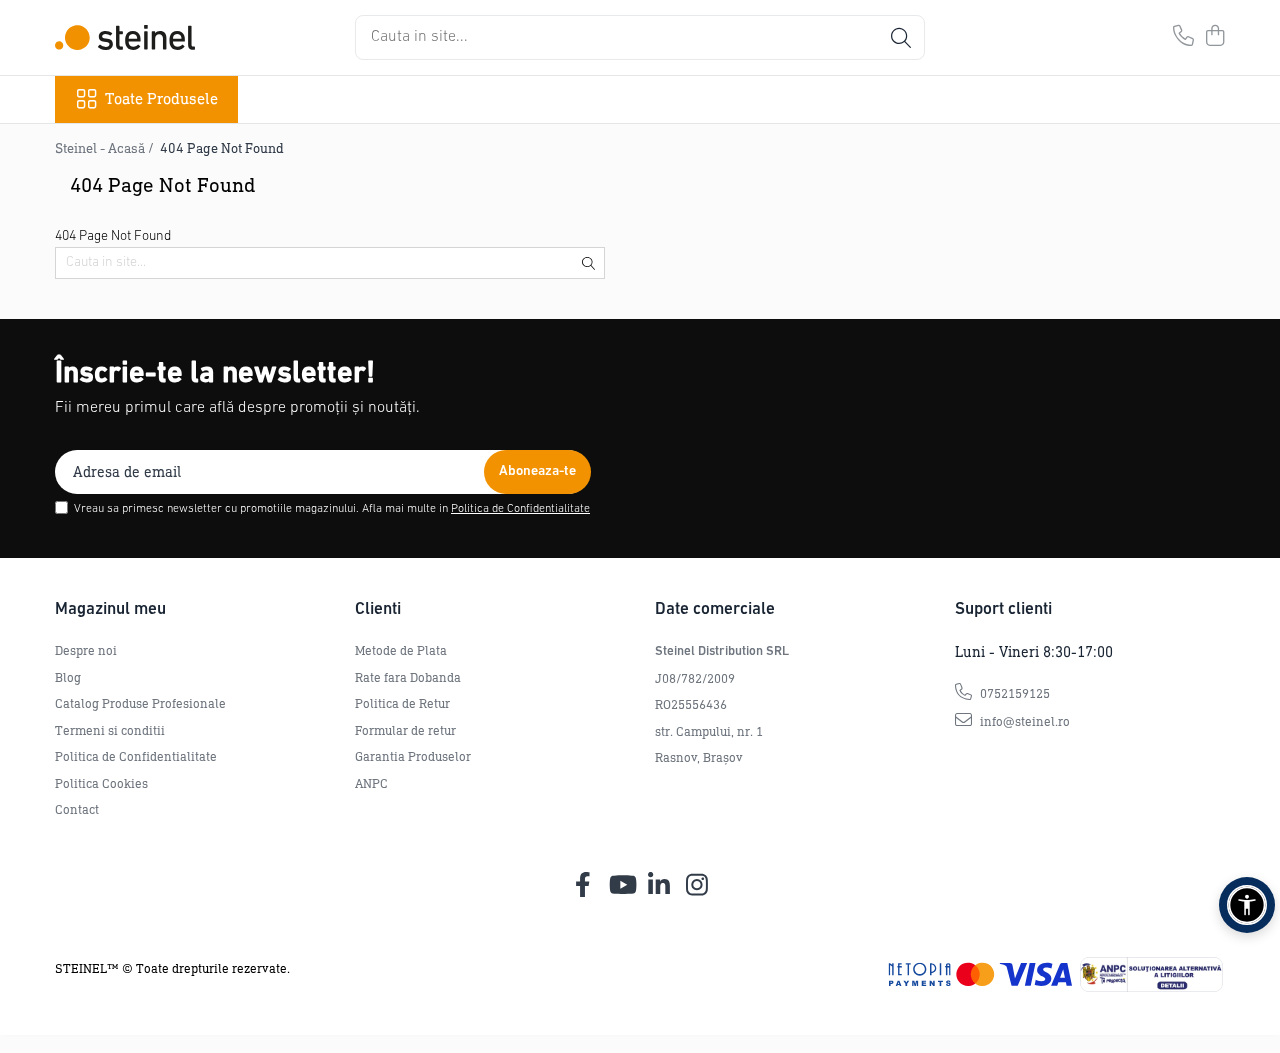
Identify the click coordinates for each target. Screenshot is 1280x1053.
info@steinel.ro (1023, 721)
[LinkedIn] (659, 886)
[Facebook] (583, 886)
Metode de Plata (401, 650)
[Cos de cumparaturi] (1214, 37)
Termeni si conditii (110, 730)
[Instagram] (697, 886)
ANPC (371, 783)
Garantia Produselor (413, 756)
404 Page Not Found (222, 148)
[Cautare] (901, 37)
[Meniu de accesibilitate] (1247, 905)
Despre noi (86, 650)
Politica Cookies (101, 783)
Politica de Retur (402, 703)
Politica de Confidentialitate (520, 509)
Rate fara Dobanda (408, 677)
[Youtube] (621, 886)
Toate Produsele (161, 98)
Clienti (378, 609)
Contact (77, 809)
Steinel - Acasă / (106, 148)
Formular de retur (405, 730)
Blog (68, 677)
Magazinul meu (110, 609)
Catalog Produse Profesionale (140, 703)
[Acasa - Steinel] (125, 37)
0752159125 (1013, 693)
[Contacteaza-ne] (1183, 37)
